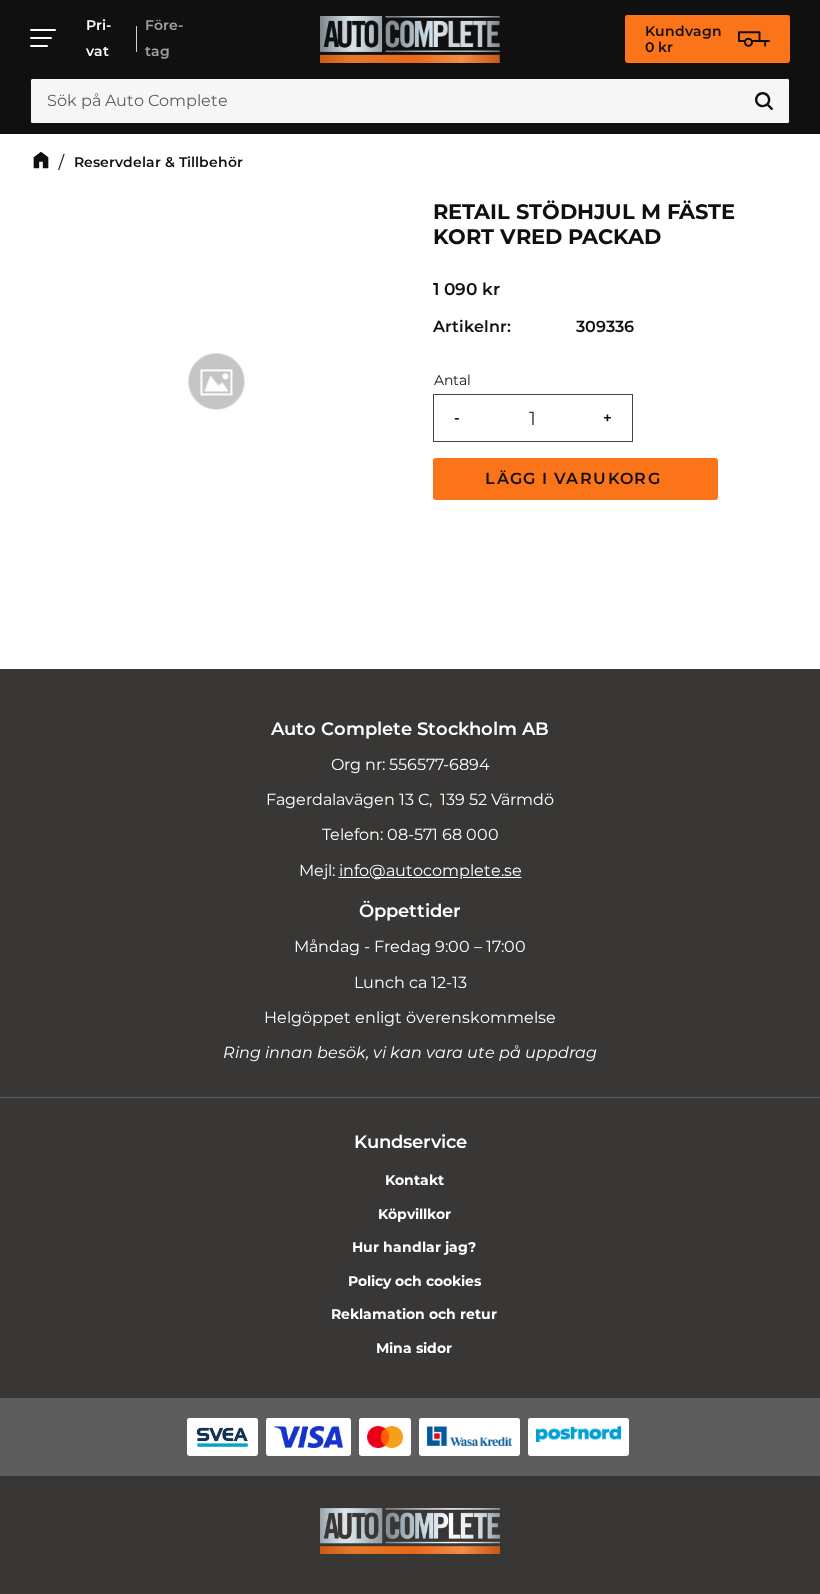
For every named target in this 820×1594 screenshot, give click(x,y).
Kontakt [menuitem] (414, 1180)
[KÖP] (575, 479)
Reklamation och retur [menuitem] (414, 1314)
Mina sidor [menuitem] (414, 1348)
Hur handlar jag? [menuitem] (414, 1247)
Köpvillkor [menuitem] (414, 1214)
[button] (44, 38)
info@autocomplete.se (430, 870)
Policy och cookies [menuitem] (414, 1281)
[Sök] (764, 101)
